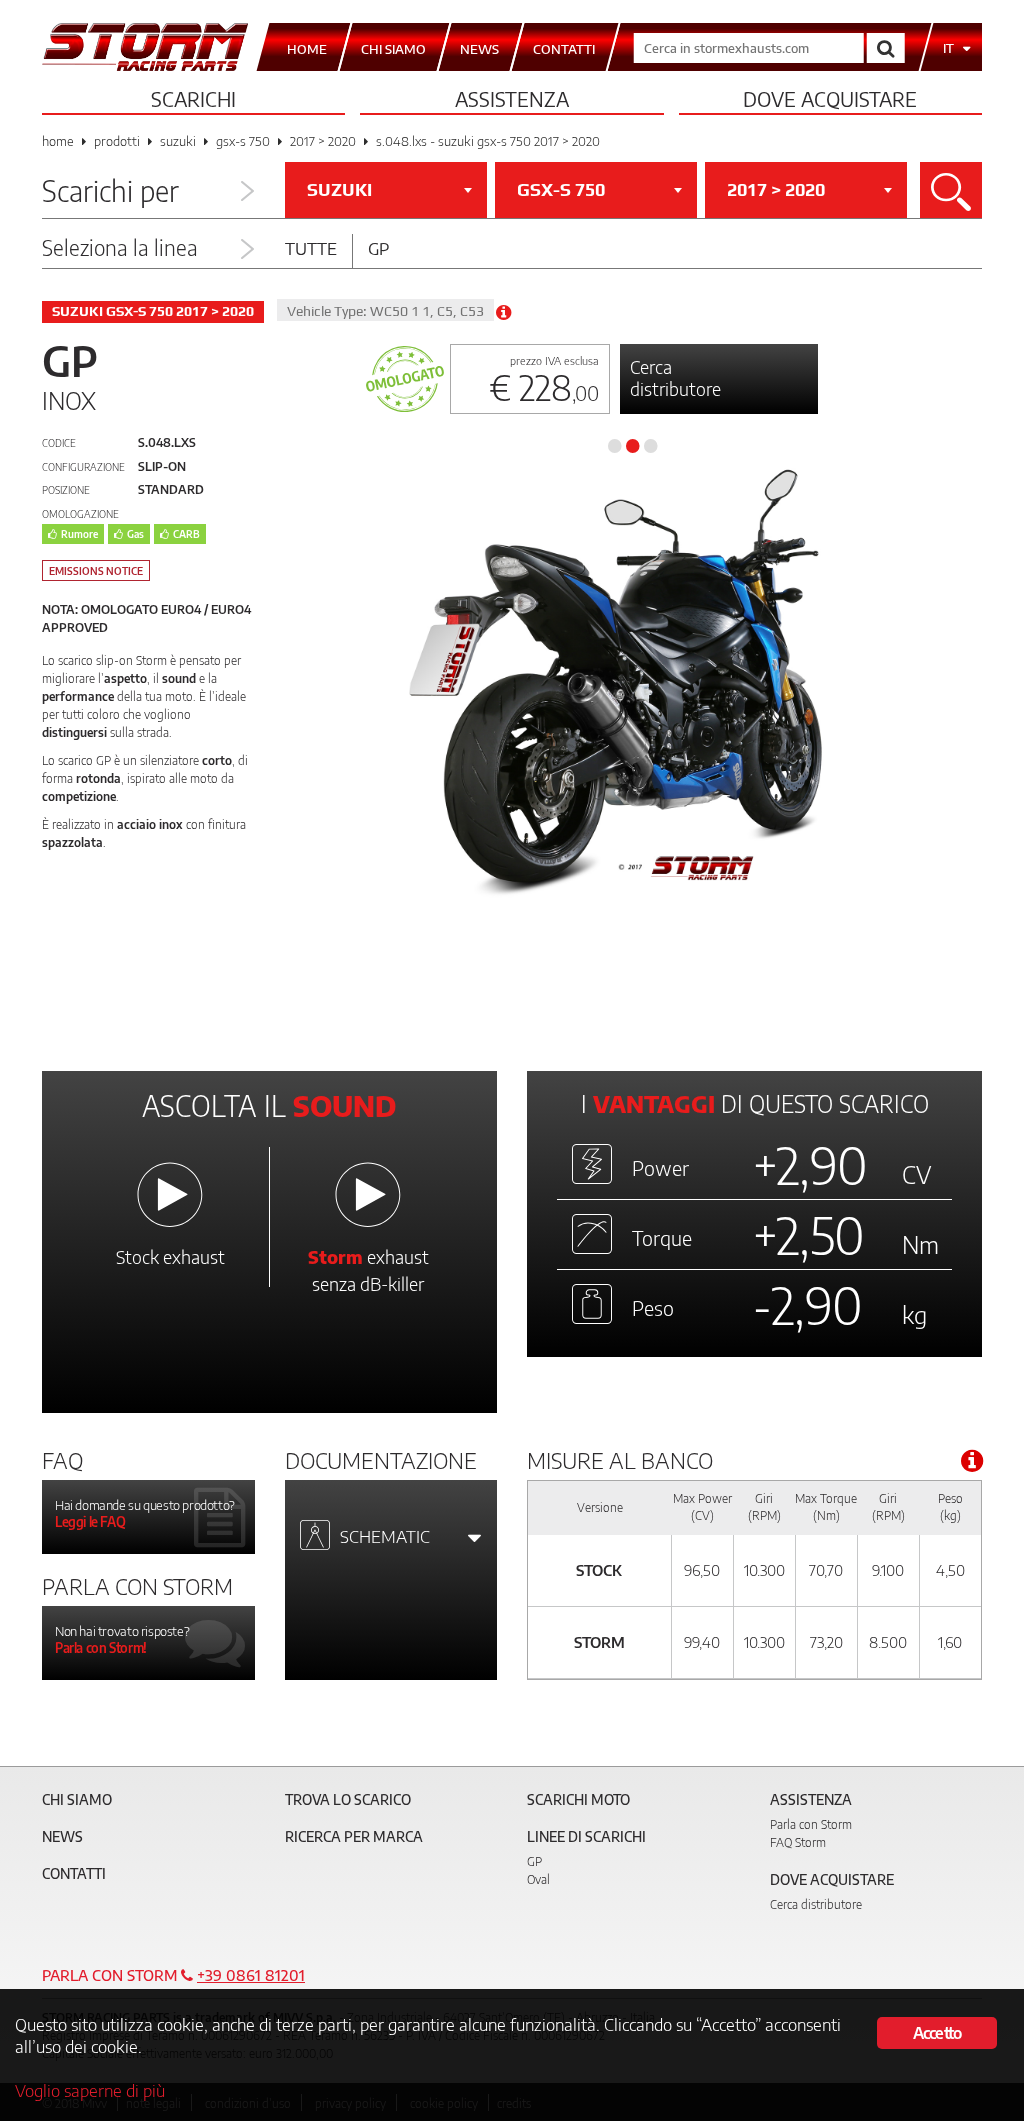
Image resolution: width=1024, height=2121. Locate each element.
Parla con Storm (811, 1824)
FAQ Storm (798, 1842)
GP (534, 1861)
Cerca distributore (675, 377)
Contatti (74, 1873)
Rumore (79, 534)
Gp (378, 248)
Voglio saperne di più (90, 2090)
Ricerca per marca (354, 1836)
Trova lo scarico (348, 1799)
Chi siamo (77, 1799)
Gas (135, 534)
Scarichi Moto (578, 1799)
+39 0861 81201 (251, 1975)
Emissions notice (96, 571)
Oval (538, 1879)
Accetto (937, 2033)
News (62, 1836)
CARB (186, 534)
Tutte (311, 248)
